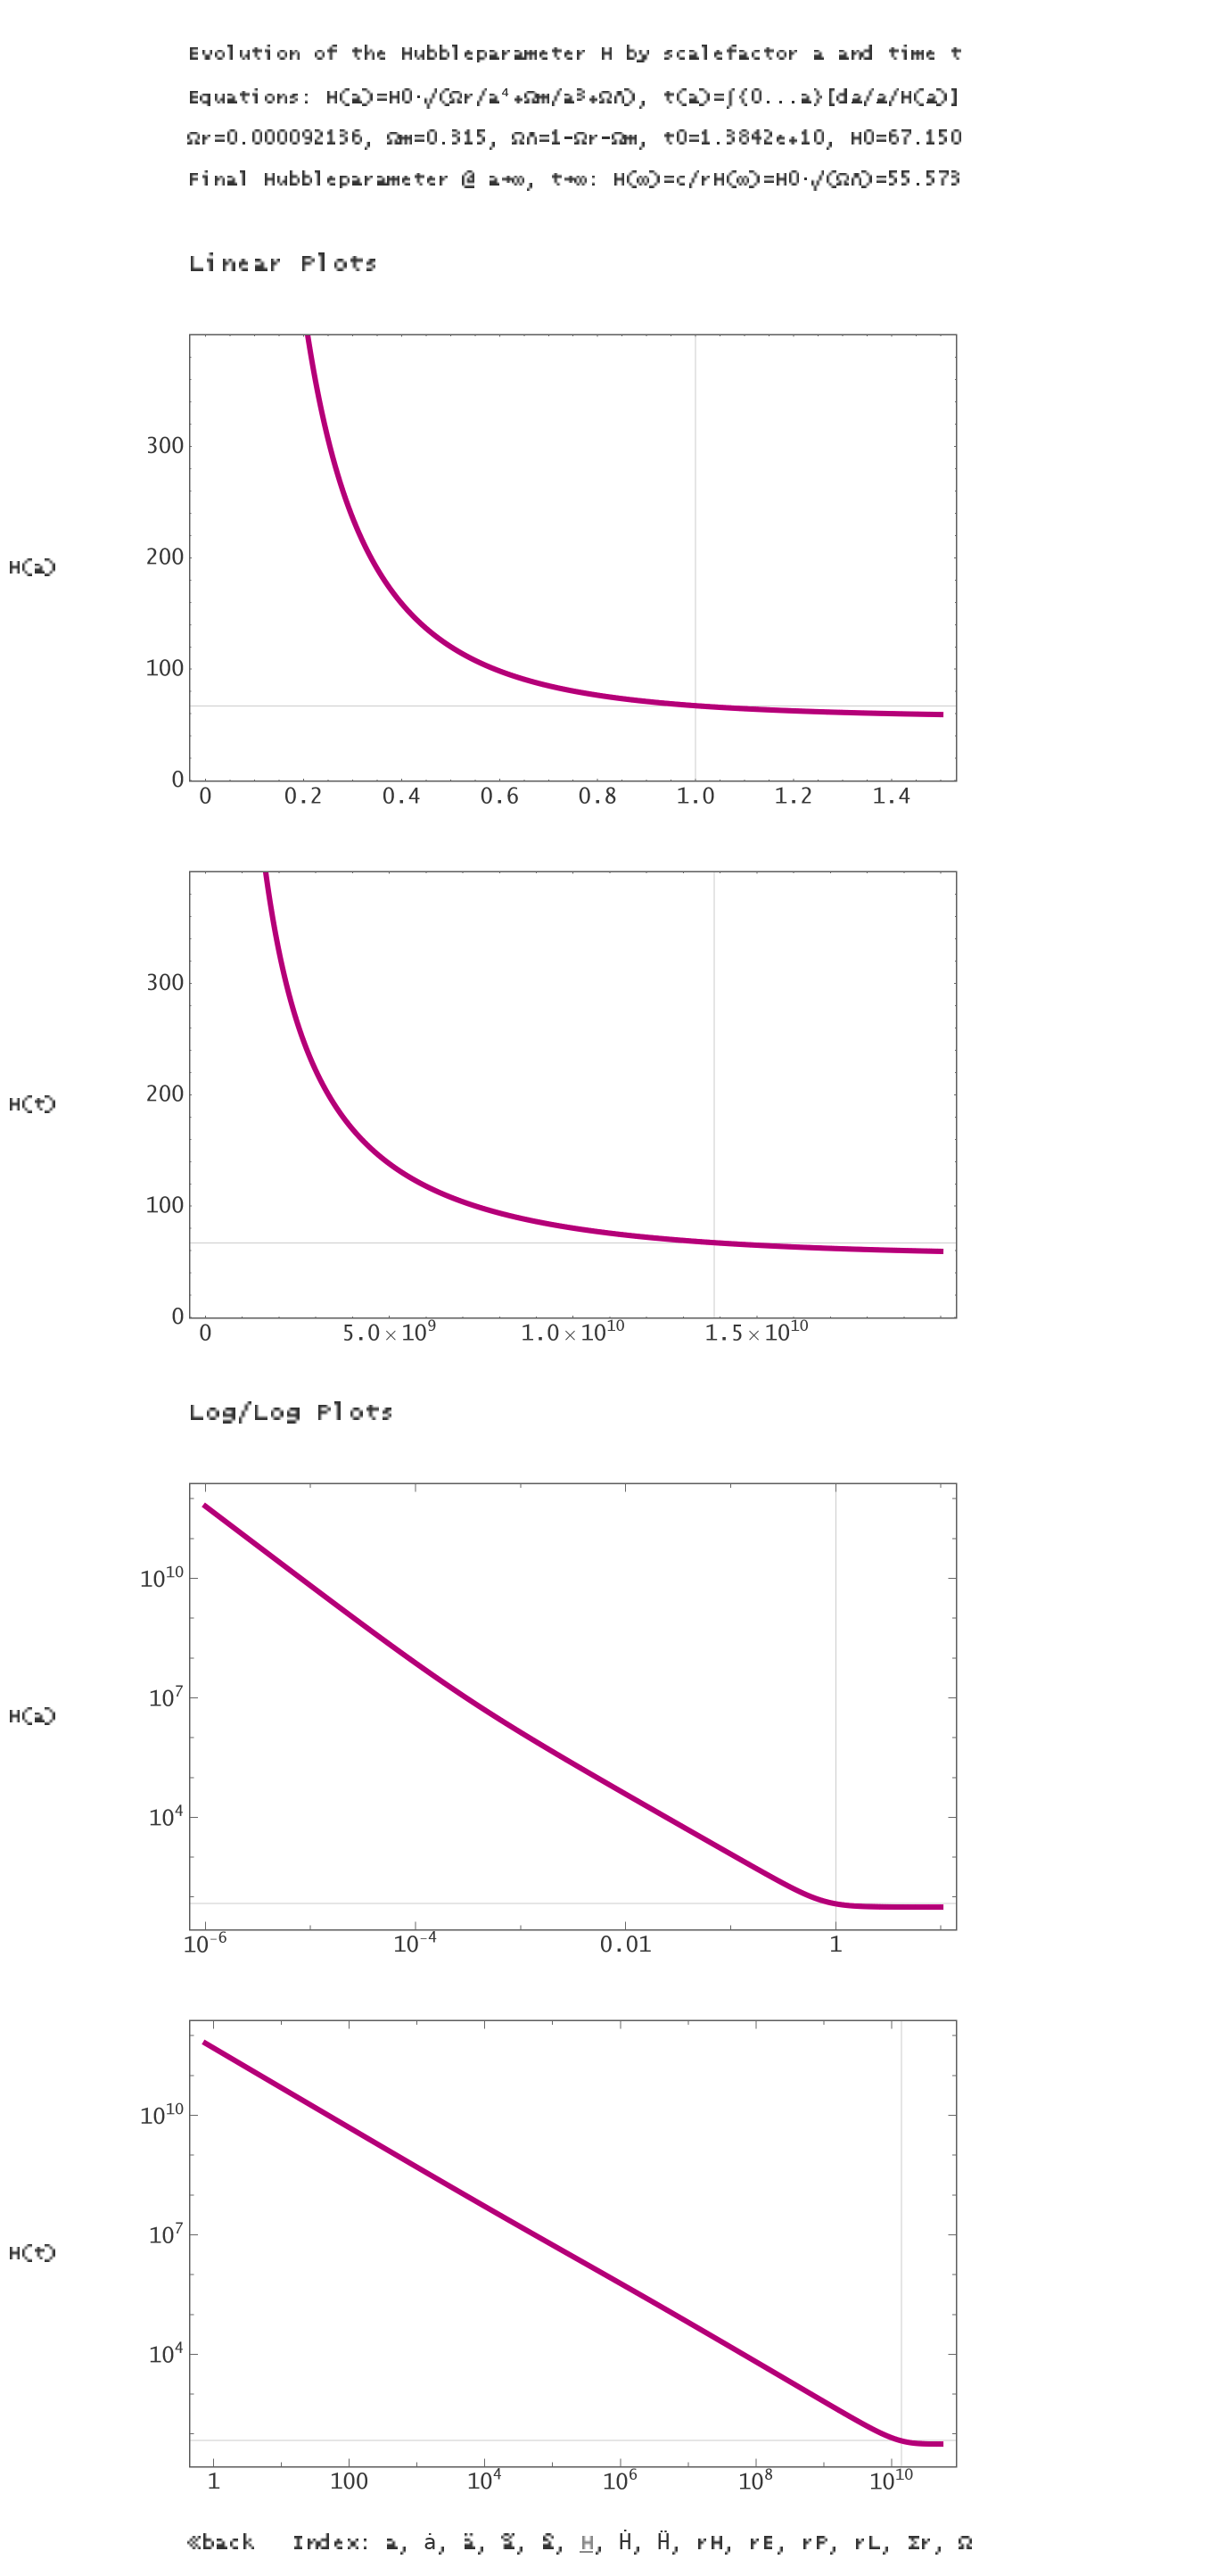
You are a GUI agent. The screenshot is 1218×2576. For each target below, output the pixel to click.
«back (221, 2543)
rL (867, 2543)
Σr (919, 2543)
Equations (243, 98)
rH (709, 2543)
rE (761, 2543)
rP (814, 2543)
